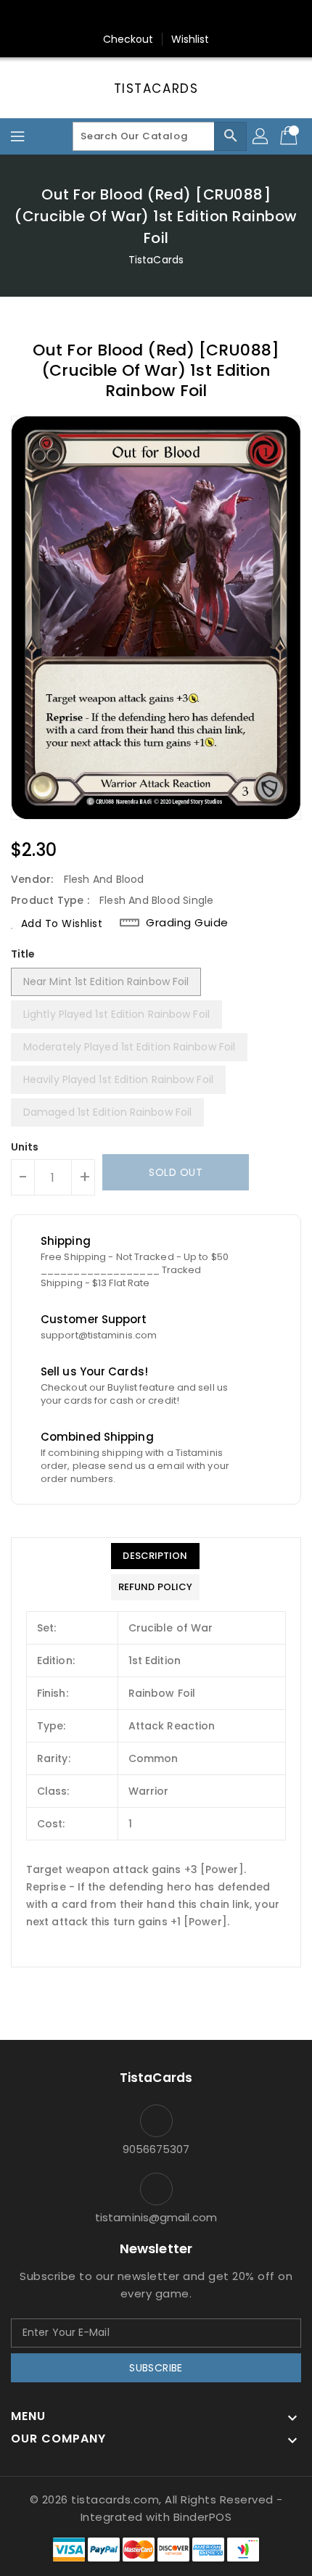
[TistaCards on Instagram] (156, 17)
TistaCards (156, 89)
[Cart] (290, 136)
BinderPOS (203, 2517)
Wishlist (190, 39)
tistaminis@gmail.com (156, 2217)
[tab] (155, 1556)
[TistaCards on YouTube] (184, 17)
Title (23, 954)
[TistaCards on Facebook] (128, 17)
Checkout (128, 39)
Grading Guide (187, 923)
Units (25, 1147)
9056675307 (156, 2149)
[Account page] (261, 136)
